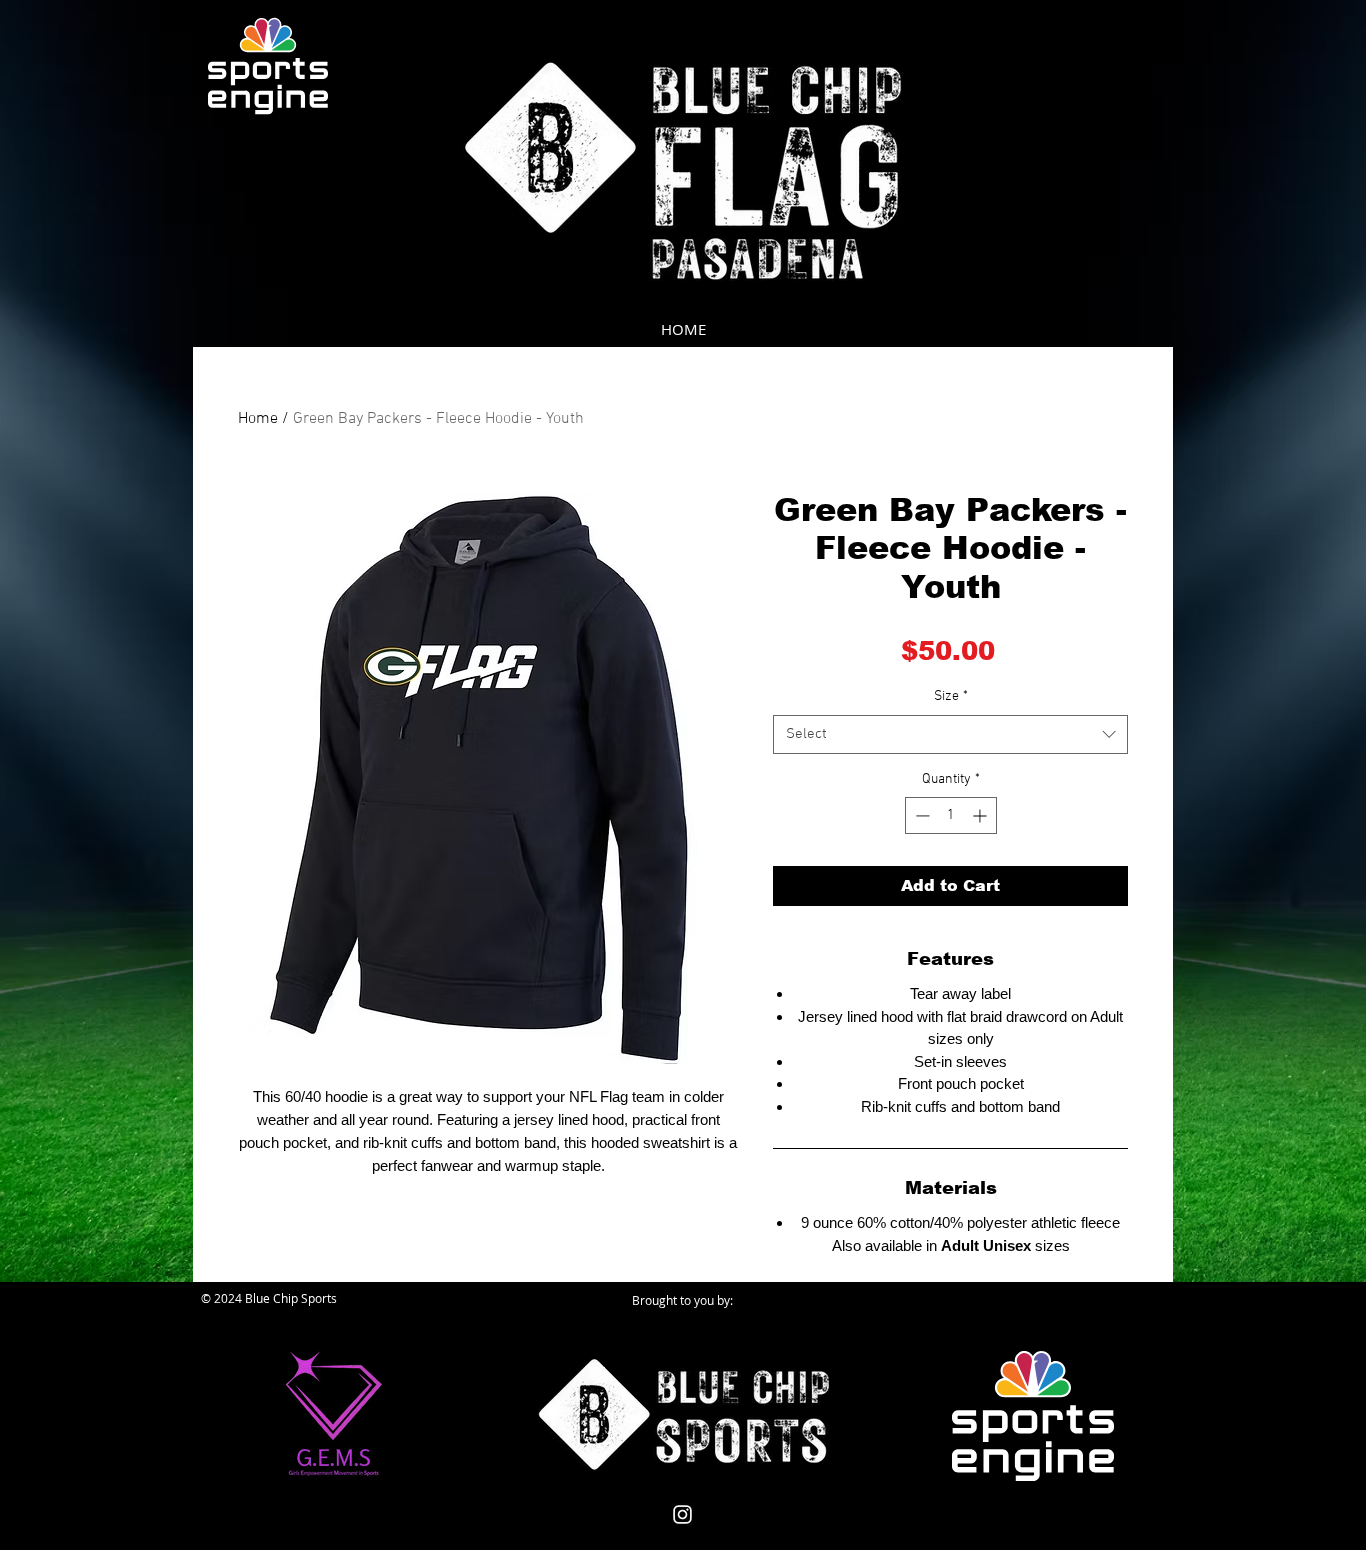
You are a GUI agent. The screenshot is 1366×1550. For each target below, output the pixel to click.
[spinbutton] (951, 815)
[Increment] (981, 815)
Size (951, 696)
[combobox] (950, 734)
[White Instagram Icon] (682, 1514)
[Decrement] (920, 815)
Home (258, 419)
